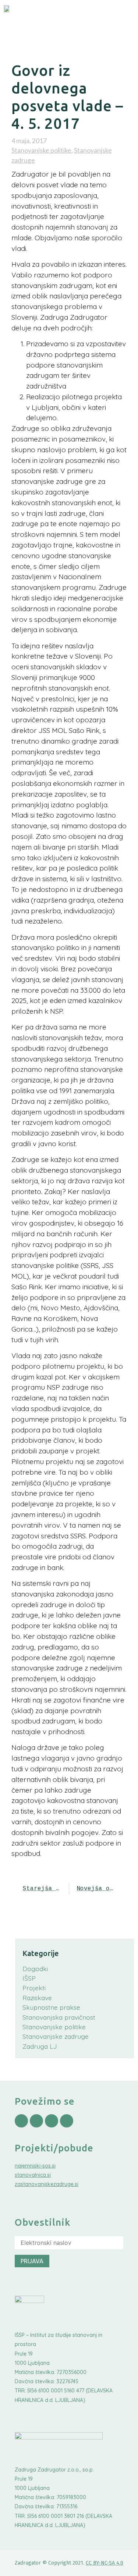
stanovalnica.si (33, 2175)
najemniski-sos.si (35, 2166)
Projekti (34, 1988)
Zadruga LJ (40, 2046)
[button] (120, 17)
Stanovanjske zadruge (56, 2036)
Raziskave (37, 1998)
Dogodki (35, 1969)
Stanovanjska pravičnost (59, 2017)
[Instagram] (36, 2121)
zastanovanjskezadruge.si (47, 2184)
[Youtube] (52, 2121)
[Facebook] (21, 2121)
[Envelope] (67, 2121)
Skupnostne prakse (51, 2007)
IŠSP (29, 1978)
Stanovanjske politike (41, 150)
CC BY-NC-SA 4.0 (105, 2563)
